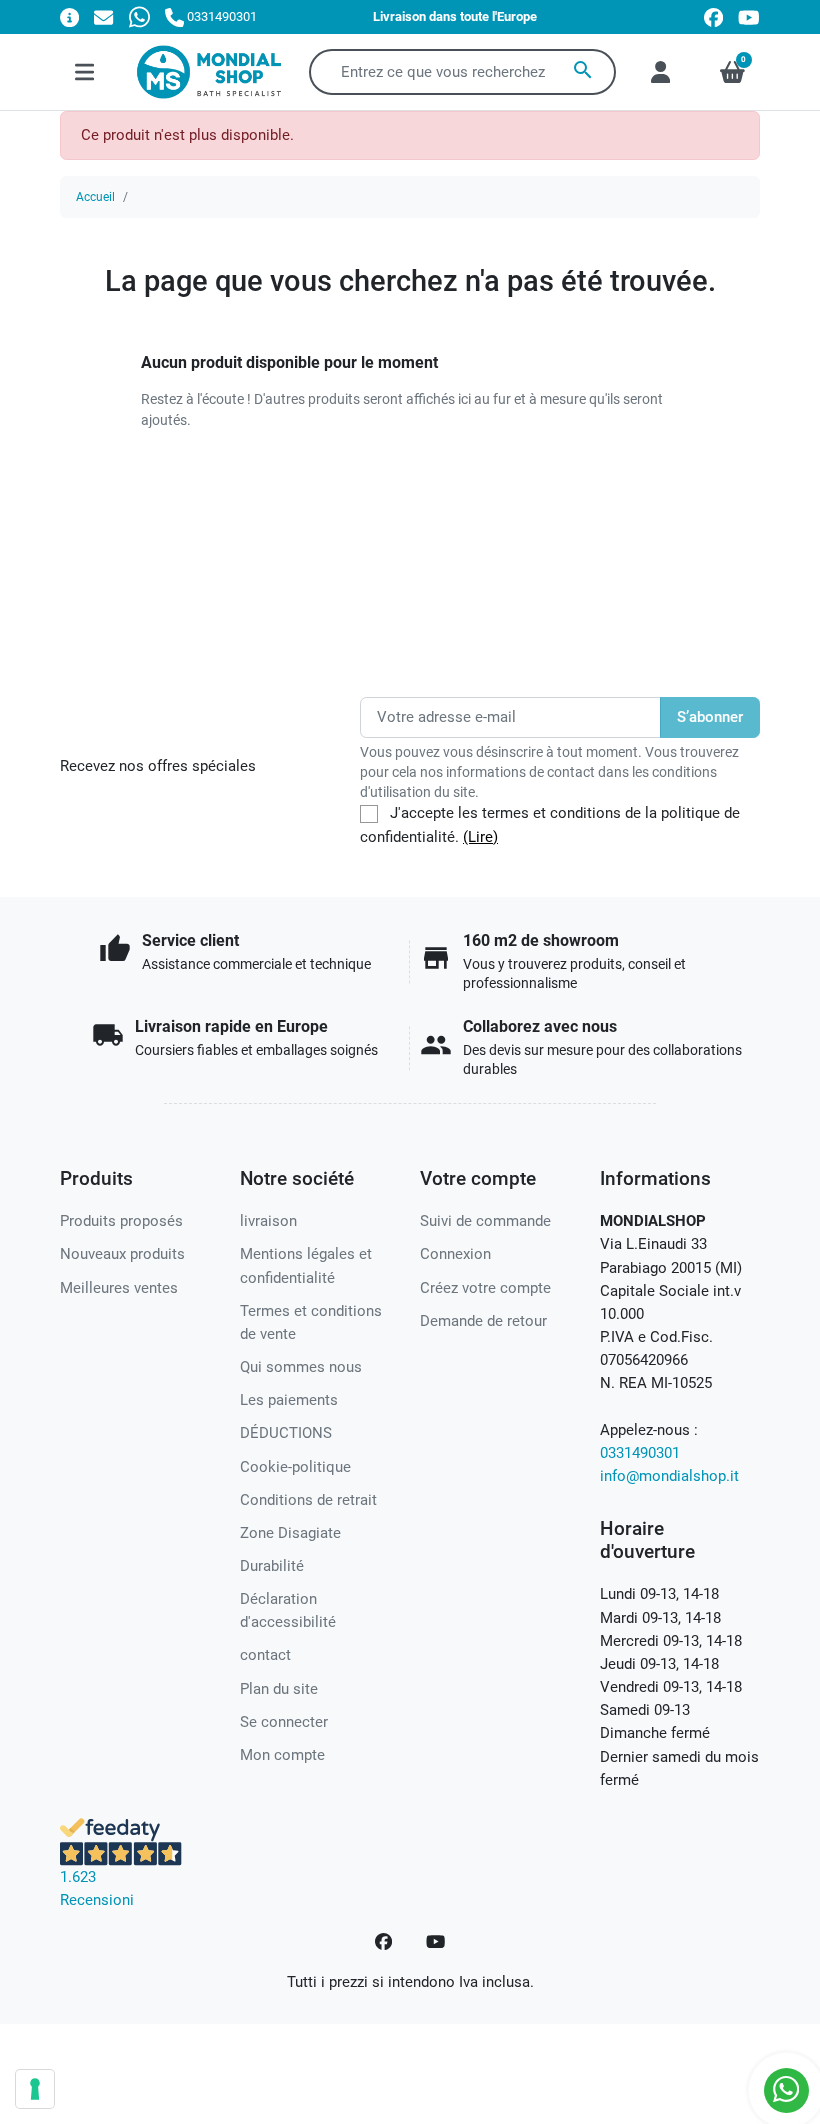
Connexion (455, 1254)
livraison (268, 1221)
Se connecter (284, 1722)
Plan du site (279, 1689)
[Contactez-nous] (103, 16)
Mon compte (282, 1755)
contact (265, 1655)
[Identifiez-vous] (660, 72)
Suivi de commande (485, 1221)
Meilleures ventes (119, 1288)
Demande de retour (483, 1321)
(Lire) (480, 837)
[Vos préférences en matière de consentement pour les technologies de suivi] (35, 2089)
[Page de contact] (69, 16)
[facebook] (713, 17)
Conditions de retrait (308, 1500)
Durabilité (272, 1566)
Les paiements (289, 1400)
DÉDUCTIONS (286, 1433)
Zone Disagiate (290, 1533)
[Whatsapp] (139, 16)
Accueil (95, 197)
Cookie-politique (295, 1467)
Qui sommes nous (301, 1367)
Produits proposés (121, 1221)
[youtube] (749, 17)
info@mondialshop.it (669, 1476)
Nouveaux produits (122, 1254)
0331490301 (640, 1453)
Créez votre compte (485, 1288)
